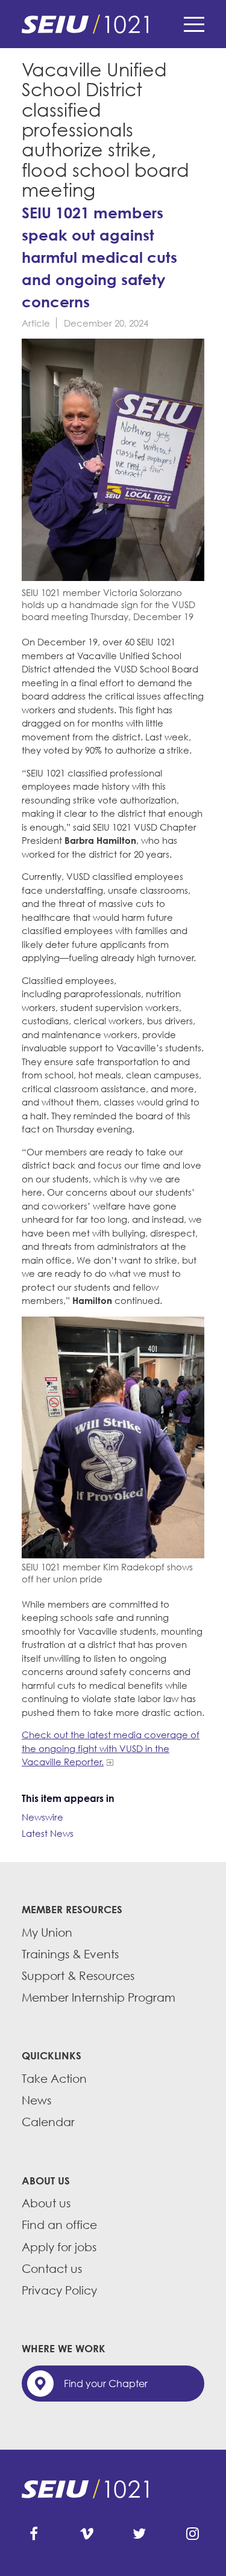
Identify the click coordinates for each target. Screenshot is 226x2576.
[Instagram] (192, 2534)
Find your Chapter (106, 2384)
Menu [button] (194, 24)
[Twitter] (139, 2534)
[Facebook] (34, 2534)
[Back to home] (113, 24)
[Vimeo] (87, 2534)
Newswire (42, 1817)
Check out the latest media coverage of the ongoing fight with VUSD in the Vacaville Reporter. (111, 1748)
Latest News (48, 1833)
